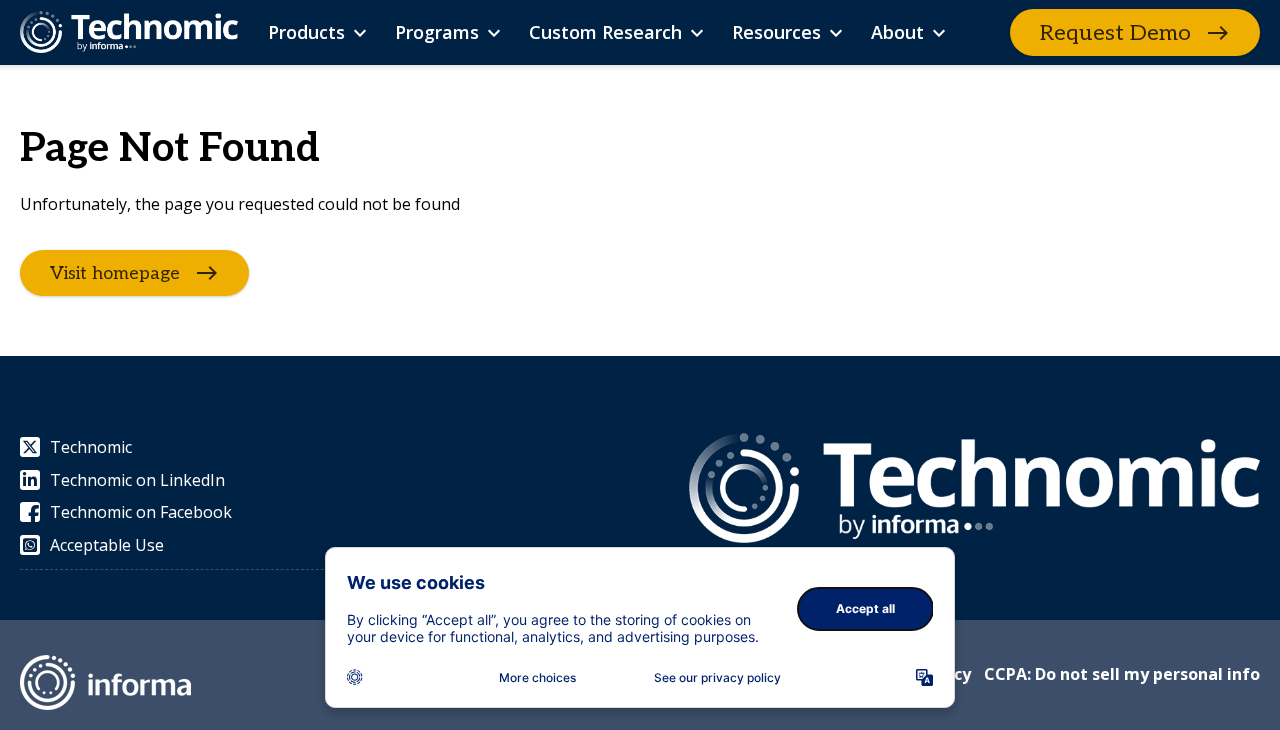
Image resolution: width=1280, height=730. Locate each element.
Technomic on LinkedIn (137, 480)
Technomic (91, 447)
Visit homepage (115, 273)
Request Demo (1115, 33)
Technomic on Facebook (141, 512)
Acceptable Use (107, 545)
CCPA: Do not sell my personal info (1122, 674)
